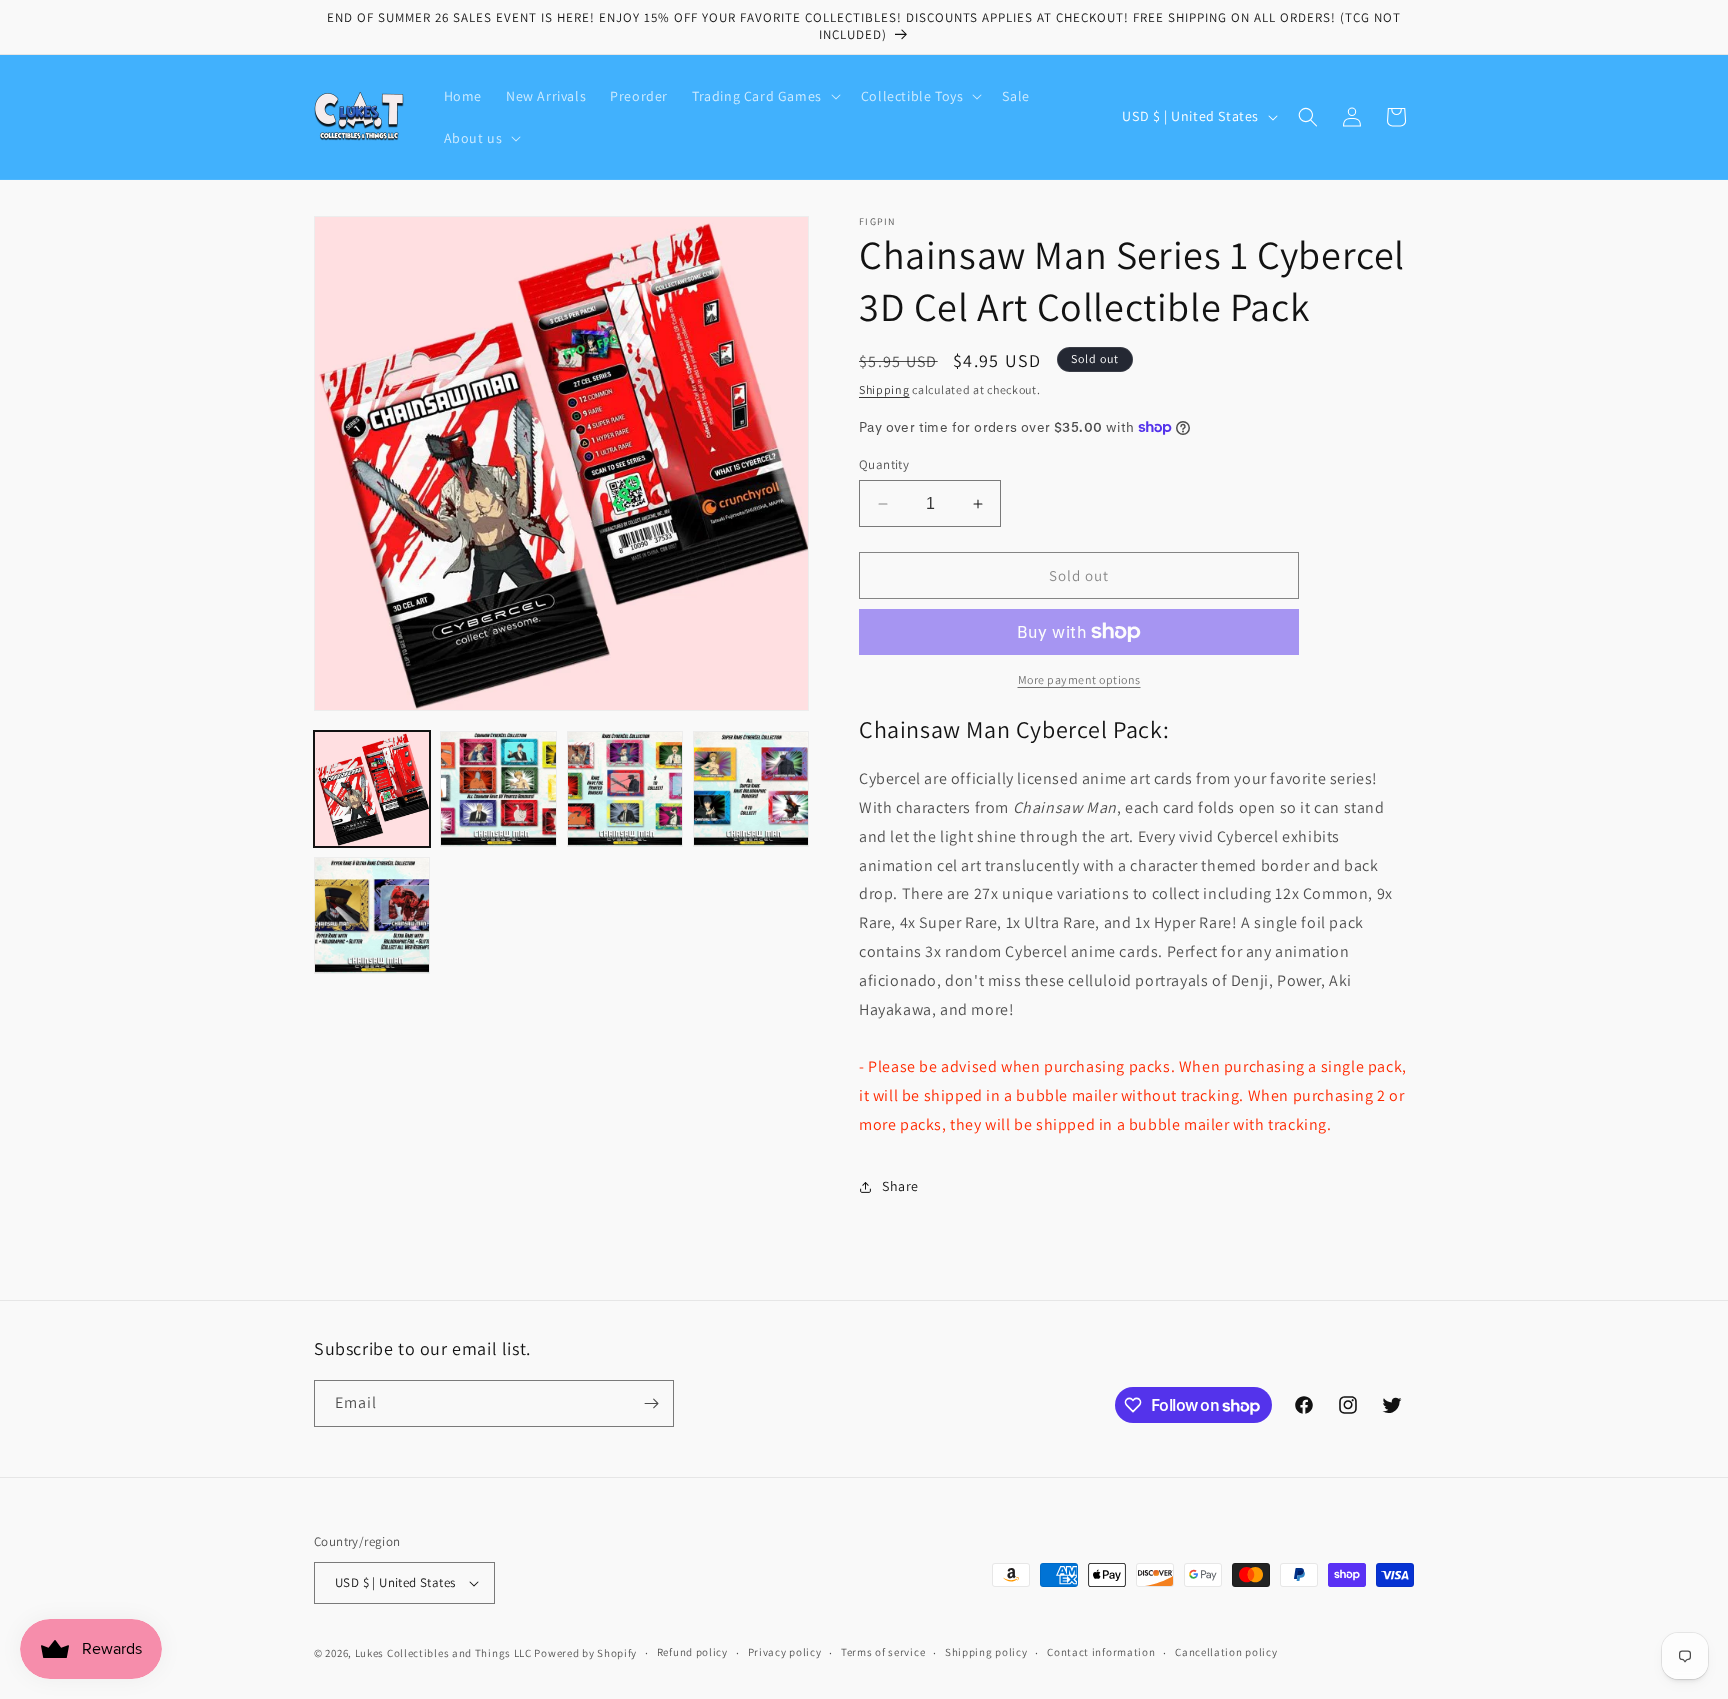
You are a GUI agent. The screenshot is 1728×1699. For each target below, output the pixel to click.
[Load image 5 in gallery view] (372, 915)
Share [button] (900, 1186)
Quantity (884, 464)
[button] (764, 96)
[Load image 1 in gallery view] (372, 789)
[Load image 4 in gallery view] (751, 789)
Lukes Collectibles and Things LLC (443, 1653)
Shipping (884, 389)
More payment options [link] (1079, 679)
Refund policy (692, 1652)
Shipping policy (986, 1652)
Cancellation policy (1226, 1652)
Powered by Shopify (585, 1653)
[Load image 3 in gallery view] (625, 789)
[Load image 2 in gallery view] (498, 789)
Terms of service (883, 1652)
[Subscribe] (651, 1403)
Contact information (1101, 1652)
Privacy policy (785, 1652)
